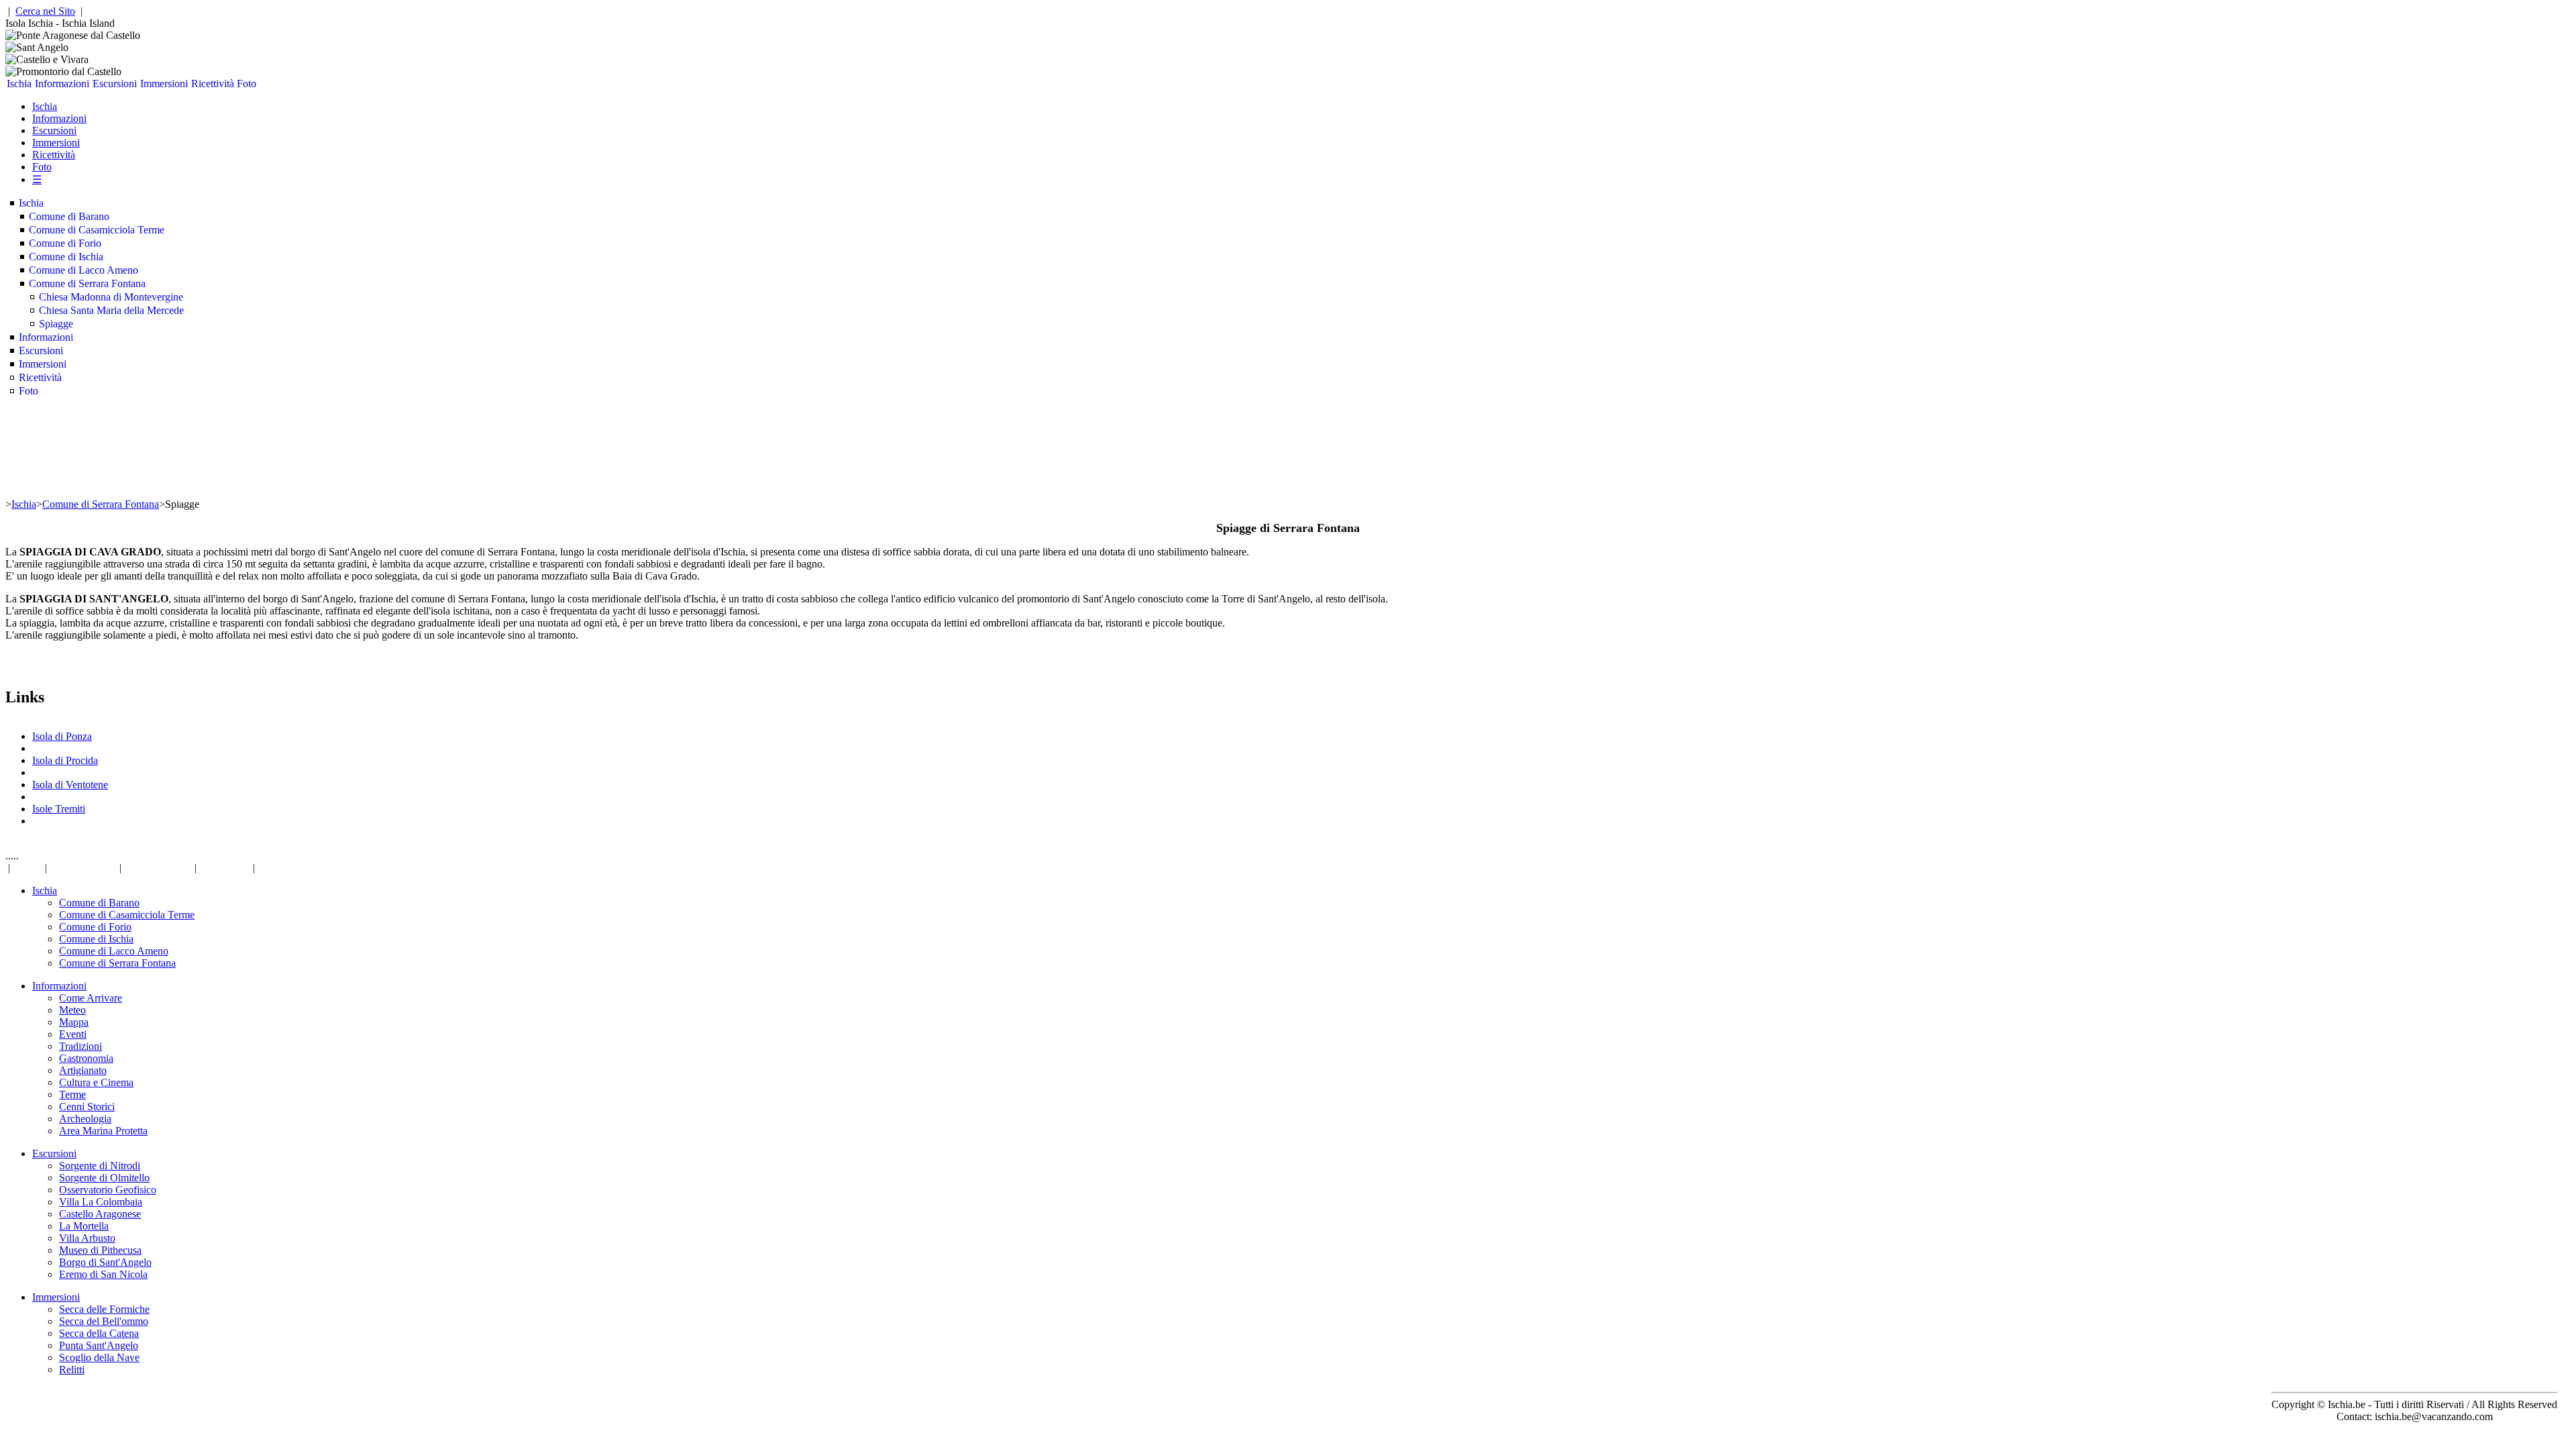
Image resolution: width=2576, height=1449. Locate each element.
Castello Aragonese (100, 1214)
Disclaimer (225, 868)
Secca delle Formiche (104, 1309)
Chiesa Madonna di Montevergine (111, 297)
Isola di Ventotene (70, 785)
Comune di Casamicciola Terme (97, 230)
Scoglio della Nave (99, 1357)
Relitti (72, 1370)
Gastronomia (86, 1058)
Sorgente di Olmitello (104, 1178)
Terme (72, 1094)
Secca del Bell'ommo (104, 1321)
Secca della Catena (99, 1333)
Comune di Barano (69, 216)
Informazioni (62, 84)
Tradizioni (80, 1046)
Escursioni (115, 84)
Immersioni (164, 84)
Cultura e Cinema (96, 1082)
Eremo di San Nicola (103, 1274)
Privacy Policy (83, 868)
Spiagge (56, 324)
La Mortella (84, 1226)
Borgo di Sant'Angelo (105, 1262)
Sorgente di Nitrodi (100, 1166)
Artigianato (83, 1070)
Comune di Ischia (66, 257)
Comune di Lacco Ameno (84, 270)
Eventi (73, 1034)
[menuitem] (19, 84)
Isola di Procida (65, 760)
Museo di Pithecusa (100, 1250)
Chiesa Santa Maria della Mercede (111, 310)
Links (28, 868)
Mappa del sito (158, 868)
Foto (247, 84)
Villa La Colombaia (101, 1202)
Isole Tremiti (59, 809)
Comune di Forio (65, 243)
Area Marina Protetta (103, 1131)
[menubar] (132, 84)
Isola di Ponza (62, 736)
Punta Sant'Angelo (99, 1345)
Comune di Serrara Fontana (87, 283)
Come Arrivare (91, 998)
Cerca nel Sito (45, 11)
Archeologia (85, 1119)
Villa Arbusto (87, 1238)
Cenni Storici (87, 1107)
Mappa (74, 1022)
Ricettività (213, 84)
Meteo (72, 1010)
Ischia (19, 84)
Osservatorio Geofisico (108, 1190)
